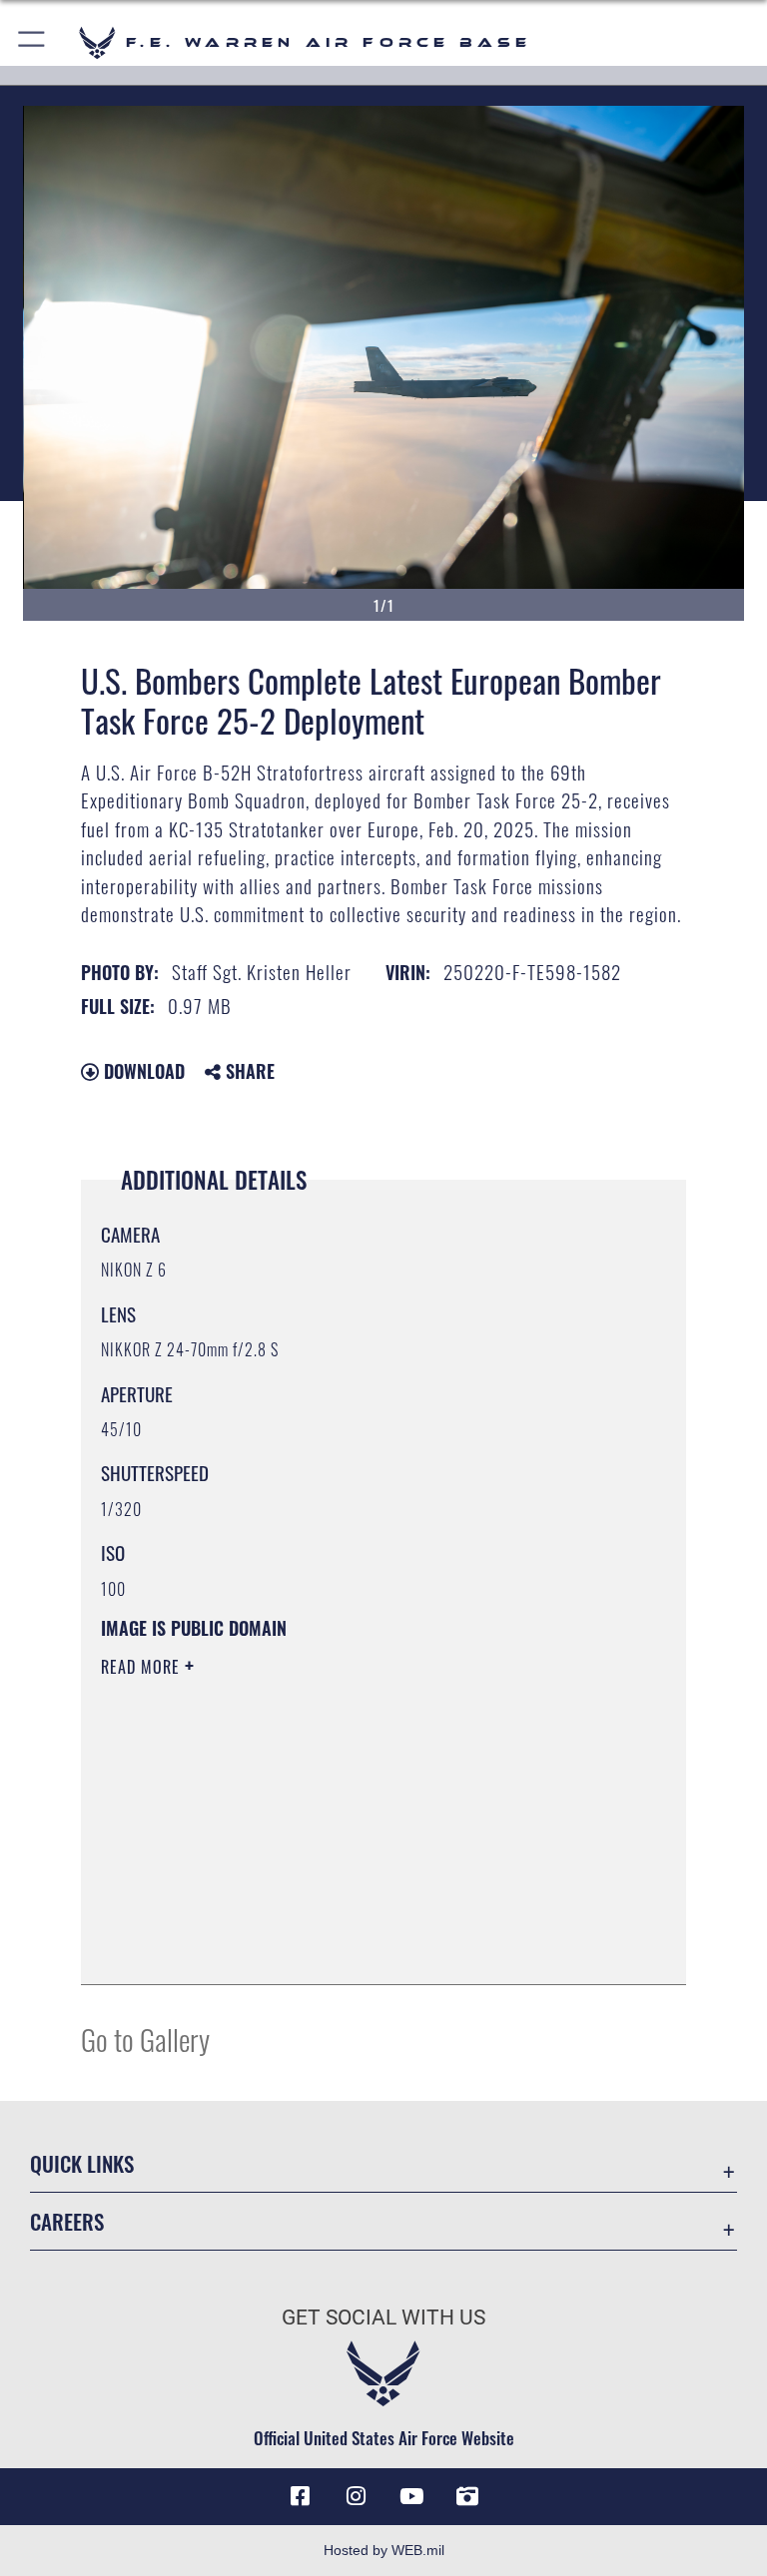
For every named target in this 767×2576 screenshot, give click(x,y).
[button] (32, 42)
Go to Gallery (145, 2039)
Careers (67, 2221)
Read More (143, 1667)
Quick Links (82, 2163)
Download (142, 1071)
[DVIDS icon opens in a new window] (467, 2496)
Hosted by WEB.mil (384, 2550)
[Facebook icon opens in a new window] (300, 2496)
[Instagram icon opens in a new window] (356, 2496)
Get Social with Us (383, 2318)
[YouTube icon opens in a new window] (411, 2496)
